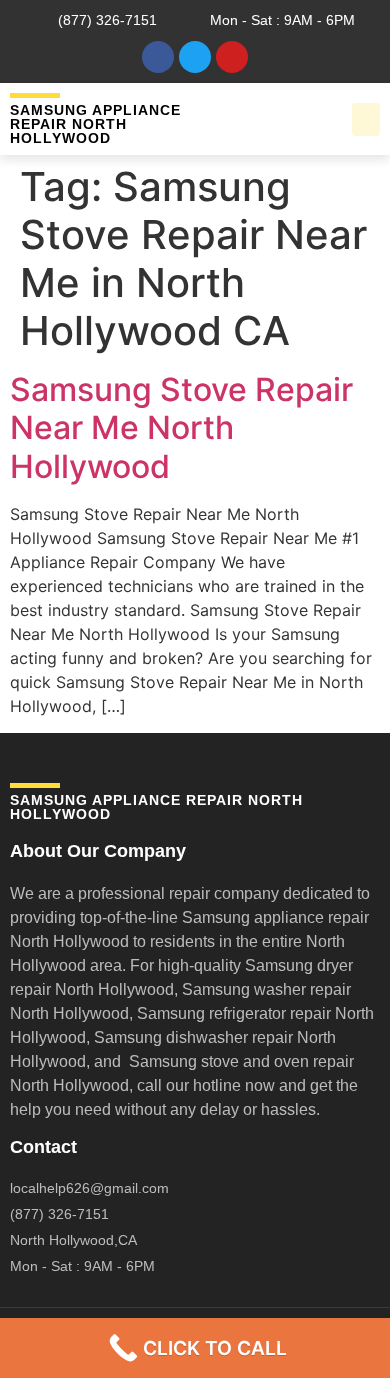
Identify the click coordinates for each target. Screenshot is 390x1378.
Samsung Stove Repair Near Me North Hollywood (181, 428)
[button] (366, 119)
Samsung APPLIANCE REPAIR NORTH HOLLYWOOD (95, 124)
